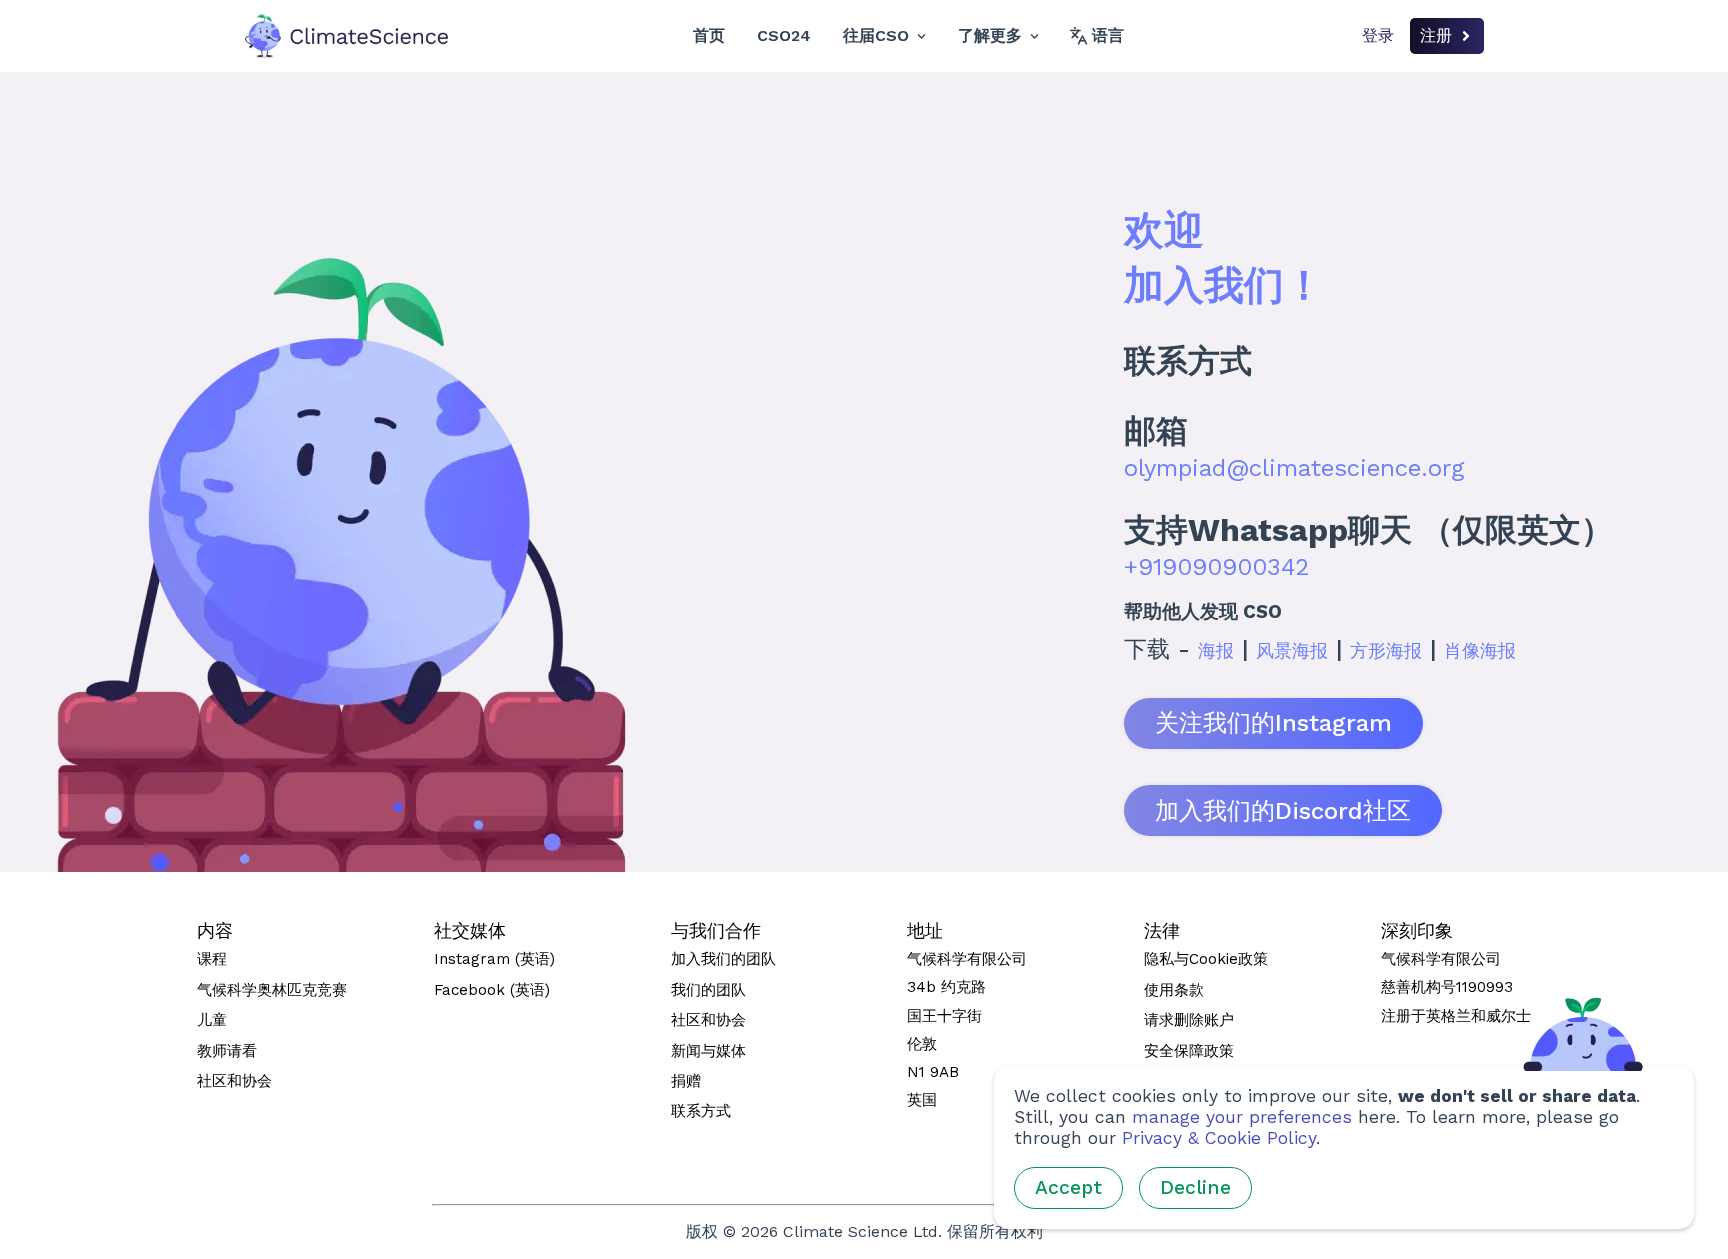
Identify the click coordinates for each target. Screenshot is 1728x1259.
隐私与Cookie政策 (1206, 959)
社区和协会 (234, 1081)
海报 (1216, 650)
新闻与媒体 (708, 1051)
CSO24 (784, 35)
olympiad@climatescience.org (1294, 468)
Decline (1195, 1187)
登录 (1378, 35)
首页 (709, 35)
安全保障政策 (1189, 1051)
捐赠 (686, 1081)
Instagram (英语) (494, 959)
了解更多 (990, 35)
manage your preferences (1242, 1117)
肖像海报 (1480, 650)
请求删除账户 (1189, 1020)
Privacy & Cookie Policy (1219, 1138)
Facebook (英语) (492, 990)
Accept (1068, 1187)
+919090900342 (1217, 567)
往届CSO (876, 35)
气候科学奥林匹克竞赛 (272, 990)
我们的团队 (708, 990)
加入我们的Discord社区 (1283, 811)
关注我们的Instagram (1273, 723)
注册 (1436, 35)
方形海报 (1386, 650)
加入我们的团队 (723, 959)
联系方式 (701, 1111)
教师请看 (227, 1051)
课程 (212, 959)
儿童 (212, 1020)
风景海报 (1292, 650)
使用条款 (1174, 990)
